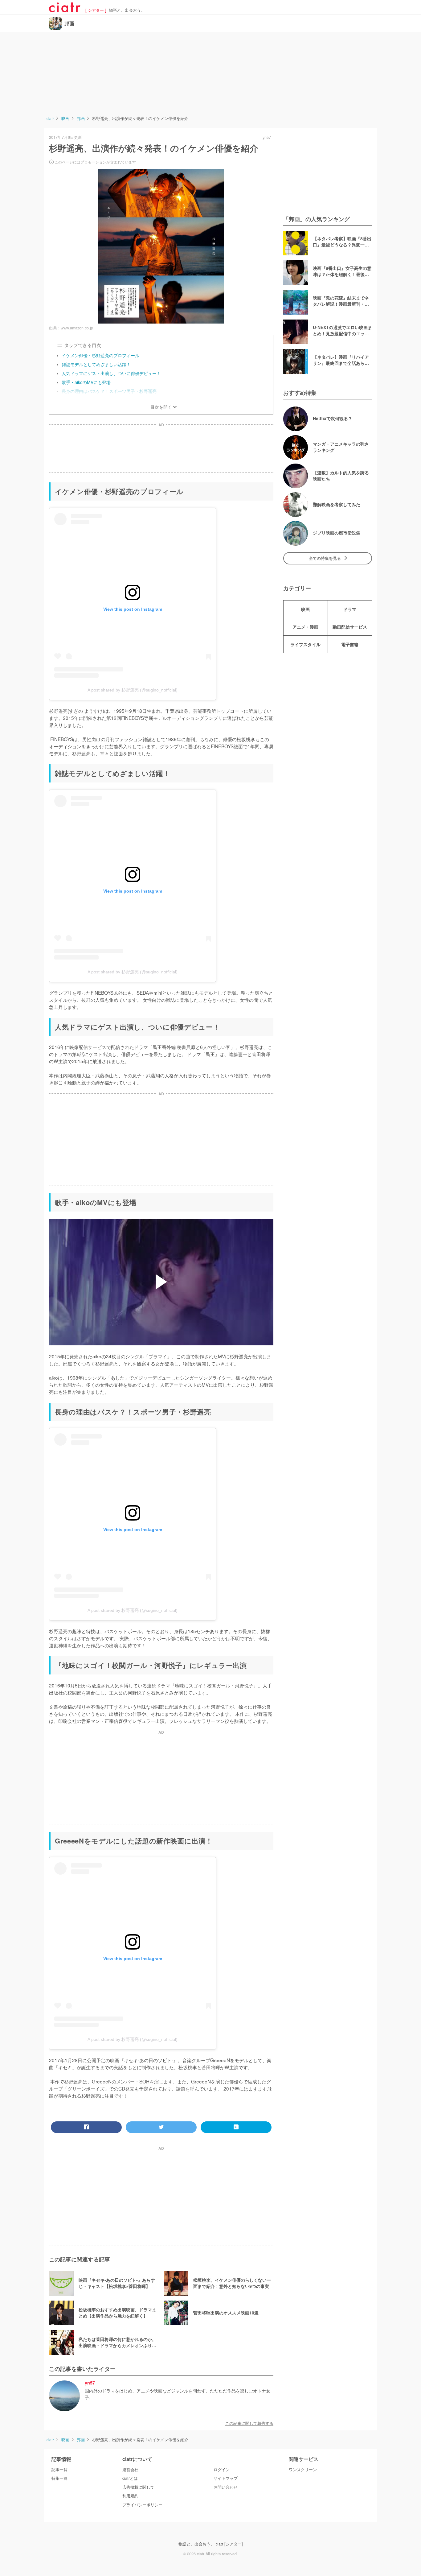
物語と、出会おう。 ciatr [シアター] (211, 2544)
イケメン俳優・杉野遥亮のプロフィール (100, 355)
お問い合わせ (226, 2487)
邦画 (69, 23)
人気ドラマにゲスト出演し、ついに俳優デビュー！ (111, 373)
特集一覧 (59, 2478)
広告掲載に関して (138, 2487)
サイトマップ (226, 2478)
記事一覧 (59, 2470)
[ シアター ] (96, 10)
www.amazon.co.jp (77, 328)
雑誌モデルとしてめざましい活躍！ (96, 364)
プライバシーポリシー (142, 2505)
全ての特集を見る (325, 558)
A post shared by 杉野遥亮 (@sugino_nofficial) (133, 690)
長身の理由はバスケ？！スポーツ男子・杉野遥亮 (109, 391)
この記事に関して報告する (249, 2423)
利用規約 (130, 2496)
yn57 (90, 2383)
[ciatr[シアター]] (65, 10)
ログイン (222, 2470)
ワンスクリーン (303, 2470)
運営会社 (130, 2470)
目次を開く (161, 407)
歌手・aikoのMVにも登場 (86, 382)
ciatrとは (130, 2478)
